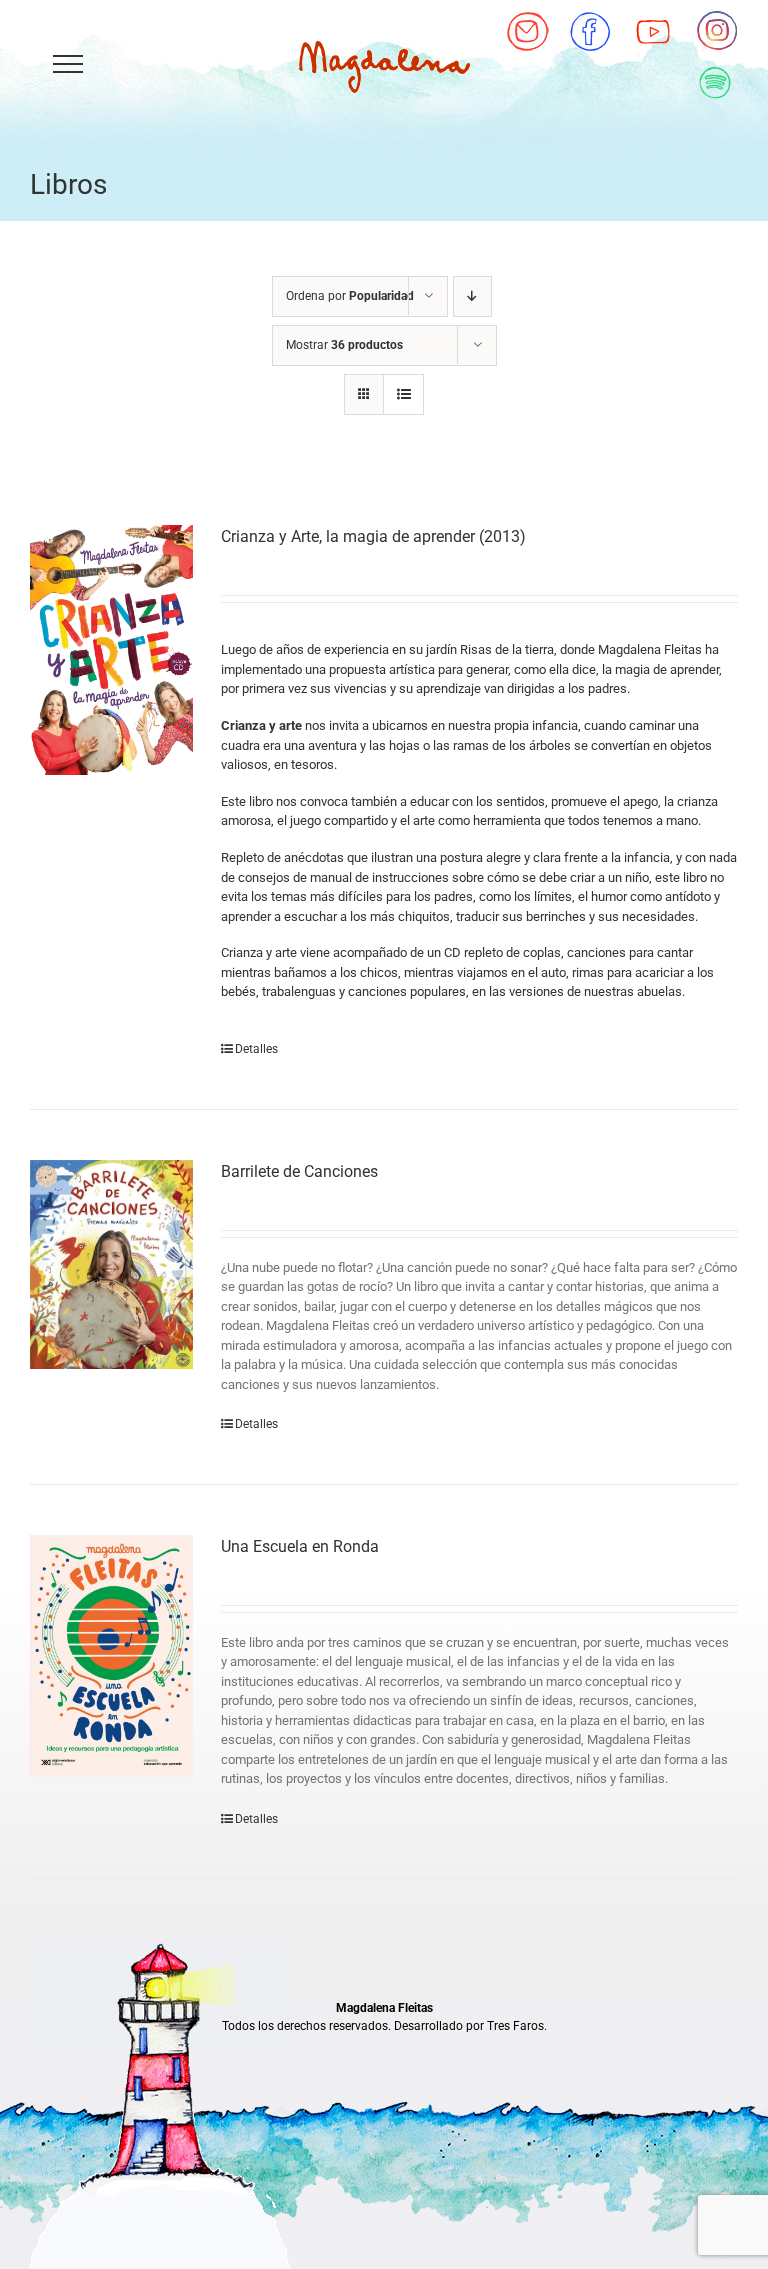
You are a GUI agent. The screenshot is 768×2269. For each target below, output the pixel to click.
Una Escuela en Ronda (300, 1546)
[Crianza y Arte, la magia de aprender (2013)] (111, 650)
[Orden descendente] (472, 296)
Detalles (256, 1049)
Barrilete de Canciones (299, 1171)
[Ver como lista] (403, 394)
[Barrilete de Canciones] (111, 1264)
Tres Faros (515, 2026)
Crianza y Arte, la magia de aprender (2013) (373, 536)
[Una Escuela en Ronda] (111, 1656)
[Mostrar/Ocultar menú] (67, 64)
